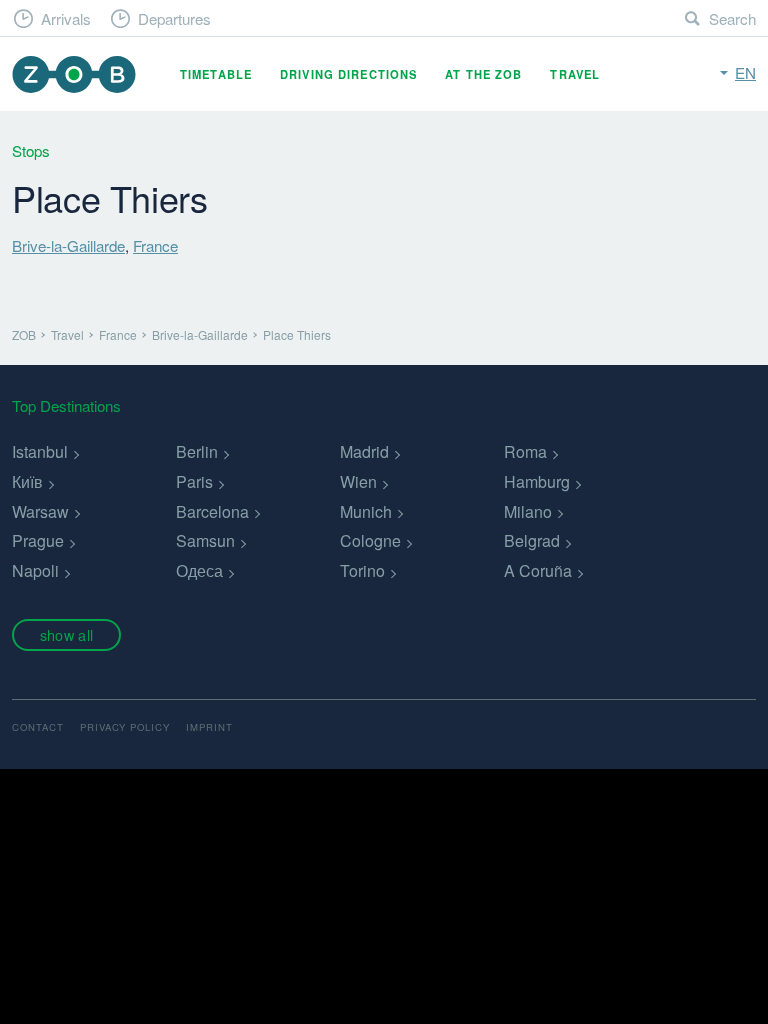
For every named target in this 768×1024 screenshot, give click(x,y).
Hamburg (537, 481)
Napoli (35, 570)
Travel (575, 74)
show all (66, 634)
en (745, 72)
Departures (174, 18)
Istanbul (40, 451)
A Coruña (538, 570)
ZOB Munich (74, 74)
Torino (362, 570)
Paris (194, 481)
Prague (38, 540)
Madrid (364, 451)
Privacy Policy (125, 727)
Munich (366, 511)
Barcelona (212, 511)
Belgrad (532, 540)
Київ (27, 481)
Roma (525, 451)
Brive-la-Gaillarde (68, 245)
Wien (358, 481)
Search (732, 18)
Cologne (370, 540)
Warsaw (40, 511)
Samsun (205, 540)
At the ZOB (483, 74)
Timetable (216, 74)
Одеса (199, 570)
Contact (38, 727)
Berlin (197, 451)
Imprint (209, 727)
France (155, 245)
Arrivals (66, 18)
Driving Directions (348, 74)
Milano (528, 511)
